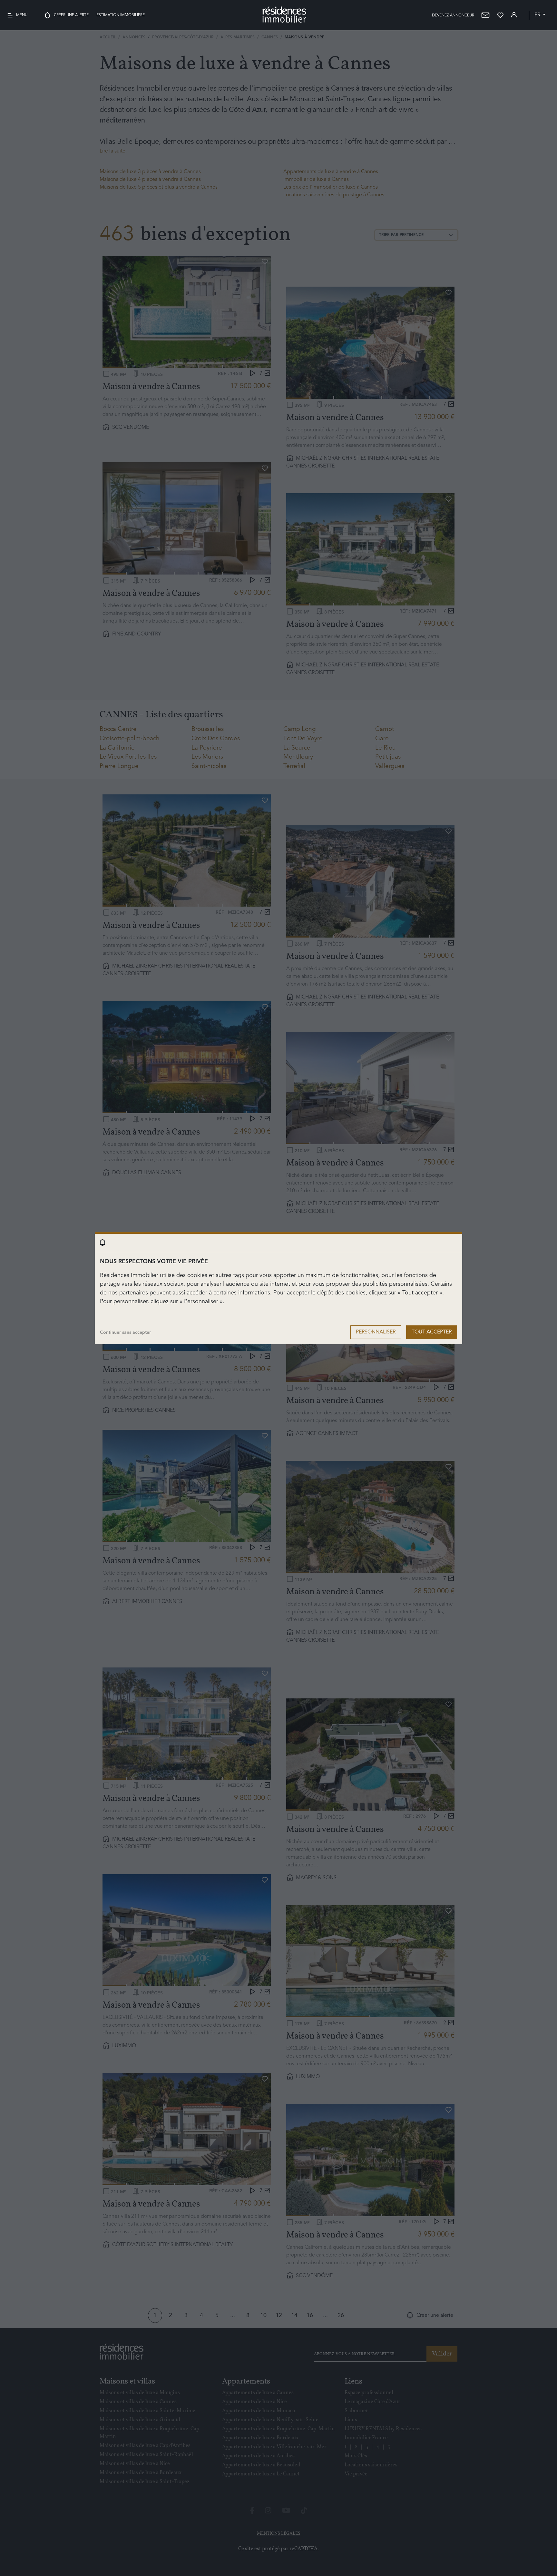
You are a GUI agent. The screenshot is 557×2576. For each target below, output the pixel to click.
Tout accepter (432, 1332)
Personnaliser (376, 1332)
